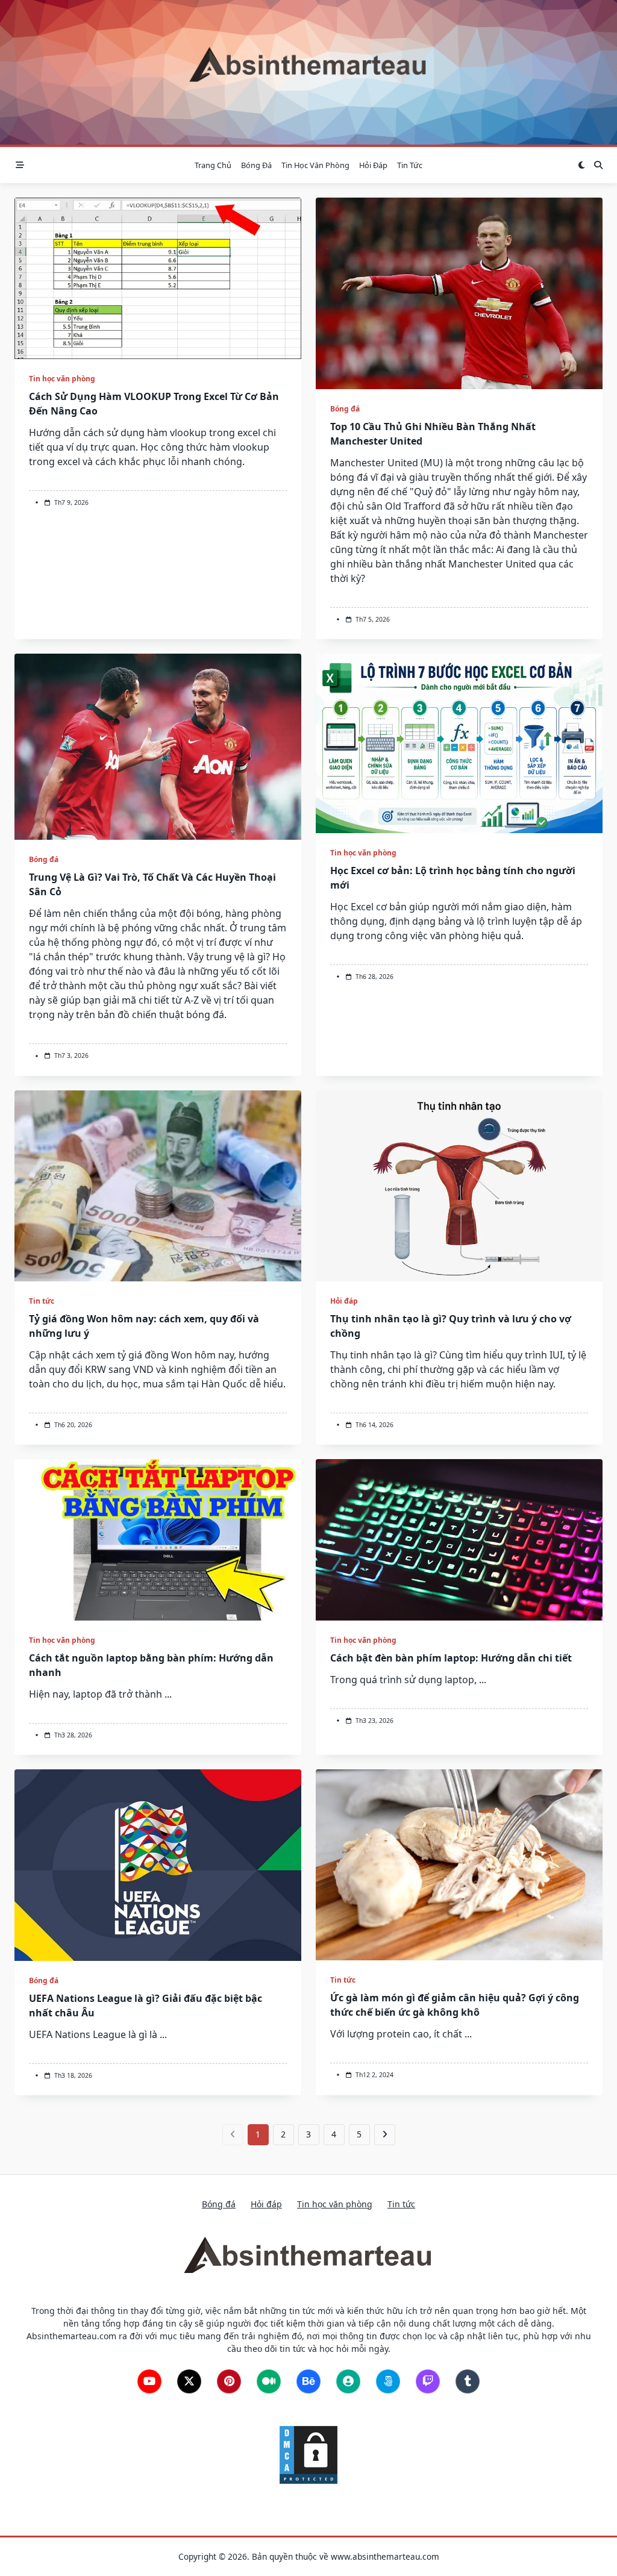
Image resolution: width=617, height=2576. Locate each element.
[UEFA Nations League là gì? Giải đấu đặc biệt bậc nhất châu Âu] (158, 1865)
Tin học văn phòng (315, 165)
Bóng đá (256, 165)
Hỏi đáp (373, 165)
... (168, 1694)
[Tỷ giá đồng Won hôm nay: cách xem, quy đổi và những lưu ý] (158, 1186)
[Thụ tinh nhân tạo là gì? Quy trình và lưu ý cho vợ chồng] (459, 1186)
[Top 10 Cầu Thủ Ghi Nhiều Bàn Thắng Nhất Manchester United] (459, 293)
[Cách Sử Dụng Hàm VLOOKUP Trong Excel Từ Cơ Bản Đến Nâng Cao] (158, 278)
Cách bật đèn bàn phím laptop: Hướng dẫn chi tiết (451, 1658)
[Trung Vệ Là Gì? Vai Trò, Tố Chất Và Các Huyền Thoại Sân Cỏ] (158, 747)
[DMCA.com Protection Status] (308, 2454)
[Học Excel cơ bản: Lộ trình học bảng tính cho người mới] (459, 743)
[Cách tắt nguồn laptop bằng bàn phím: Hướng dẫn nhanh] (158, 1540)
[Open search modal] (598, 165)
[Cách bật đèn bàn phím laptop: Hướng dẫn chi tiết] (459, 1540)
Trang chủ (213, 165)
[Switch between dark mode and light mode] (581, 165)
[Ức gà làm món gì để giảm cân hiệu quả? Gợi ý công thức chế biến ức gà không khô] (459, 1865)
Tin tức (410, 165)
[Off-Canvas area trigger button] (20, 165)
